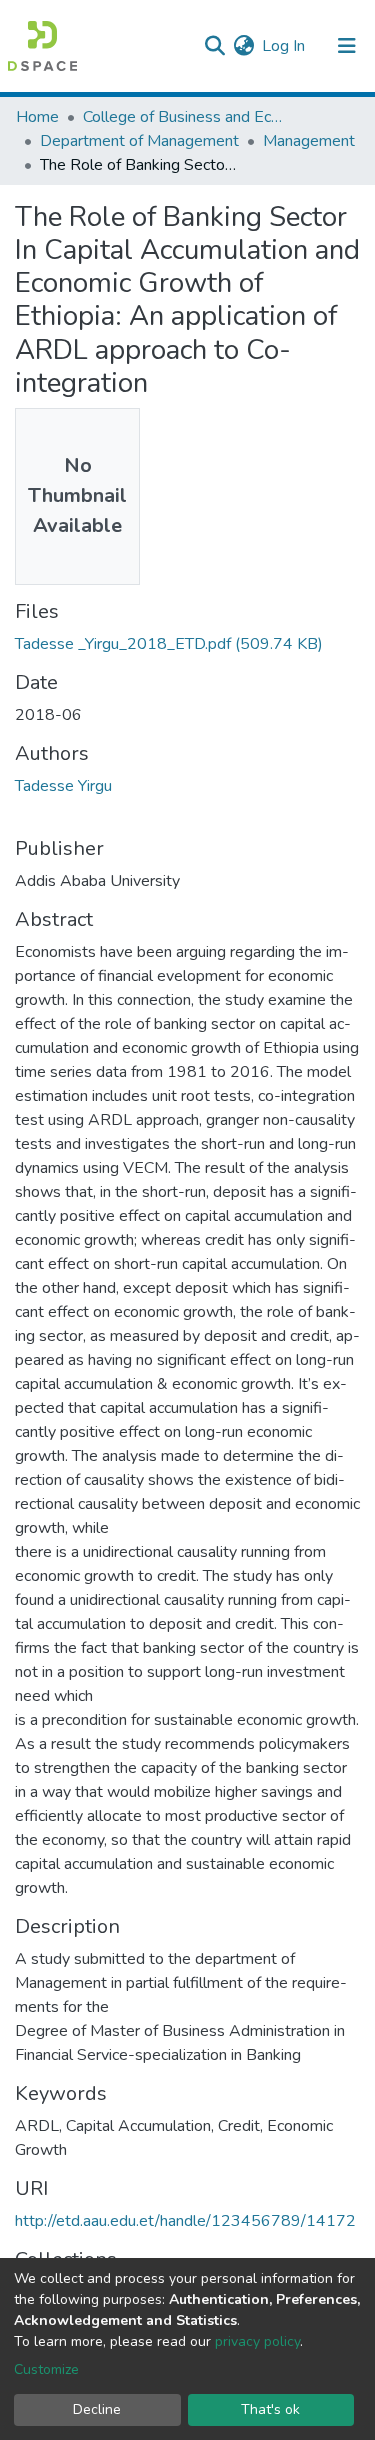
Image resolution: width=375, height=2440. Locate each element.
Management (309, 141)
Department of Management (139, 141)
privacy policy (257, 2341)
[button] (243, 46)
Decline (97, 2409)
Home (37, 117)
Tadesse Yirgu (63, 786)
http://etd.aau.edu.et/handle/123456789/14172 (185, 2221)
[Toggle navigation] (347, 46)
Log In (284, 46)
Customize (46, 2369)
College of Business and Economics (183, 117)
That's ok (270, 2409)
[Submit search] (214, 46)
